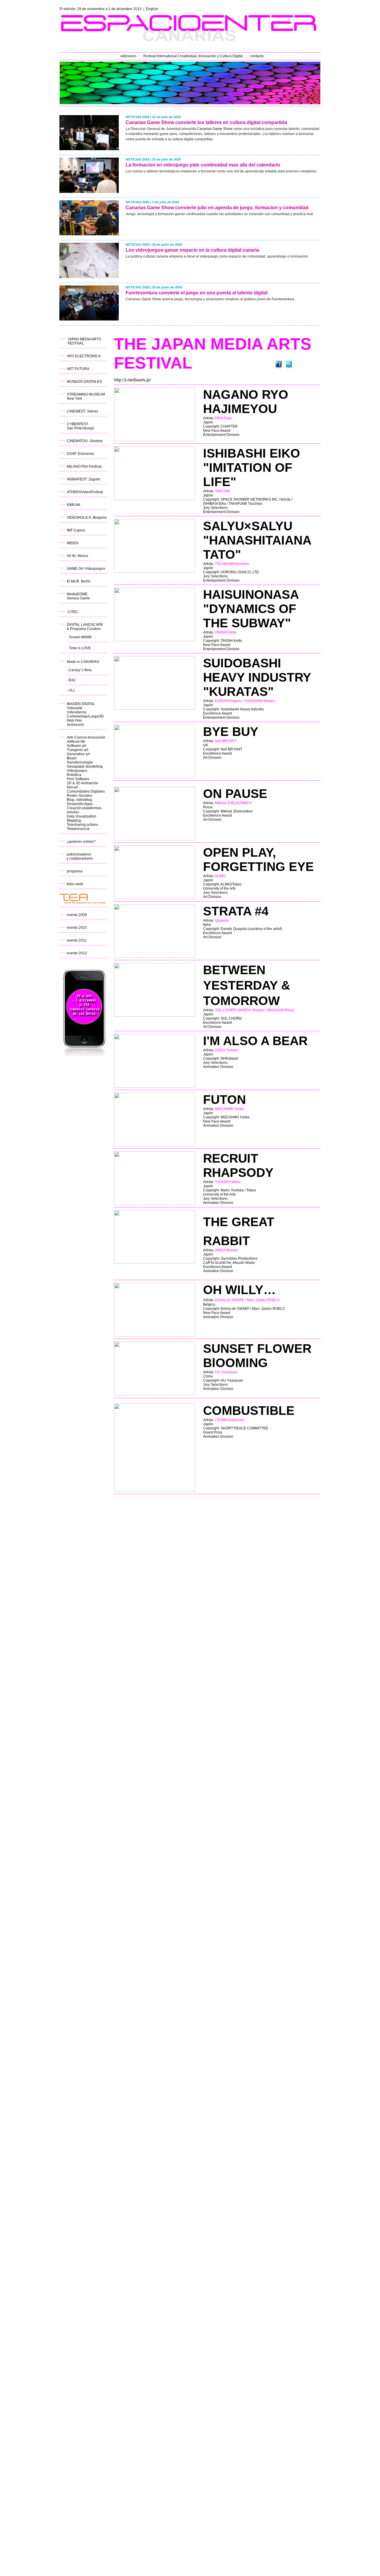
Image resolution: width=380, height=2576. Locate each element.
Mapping (74, 820)
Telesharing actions (83, 825)
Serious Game (78, 598)
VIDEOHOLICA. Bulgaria (87, 518)
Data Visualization (81, 816)
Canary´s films (80, 670)
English (152, 9)
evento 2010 (77, 928)
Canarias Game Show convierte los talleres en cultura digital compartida (206, 122)
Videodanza (77, 712)
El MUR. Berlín (79, 581)
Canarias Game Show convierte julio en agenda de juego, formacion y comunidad (217, 208)
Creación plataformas (84, 808)
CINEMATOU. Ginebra (85, 441)
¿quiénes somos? (81, 842)
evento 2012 (77, 953)
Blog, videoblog (79, 800)
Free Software (78, 779)
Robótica (74, 775)
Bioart (72, 758)
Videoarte (75, 708)
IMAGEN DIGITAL (81, 704)
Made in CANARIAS (83, 662)
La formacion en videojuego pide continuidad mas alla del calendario (203, 165)
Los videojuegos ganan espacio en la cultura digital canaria (192, 250)
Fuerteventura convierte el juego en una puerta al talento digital (197, 293)
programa (75, 871)
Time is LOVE (80, 648)
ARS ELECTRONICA (84, 356)
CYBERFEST (77, 424)
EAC (72, 680)
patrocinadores (79, 854)
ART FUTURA (78, 369)
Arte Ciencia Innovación (86, 737)
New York (75, 399)
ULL (72, 690)
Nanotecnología (80, 762)
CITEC (73, 612)
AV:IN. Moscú (77, 556)
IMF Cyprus (76, 530)
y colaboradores (80, 858)
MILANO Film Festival (84, 466)
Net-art (72, 787)
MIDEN (73, 543)
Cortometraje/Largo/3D (85, 716)
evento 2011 (77, 940)
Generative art (78, 754)
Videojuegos (77, 771)
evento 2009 (77, 915)
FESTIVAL (76, 343)
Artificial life (76, 742)
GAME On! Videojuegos (86, 569)
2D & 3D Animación (83, 783)
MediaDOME (77, 594)
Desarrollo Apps (80, 804)
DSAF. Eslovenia (80, 454)
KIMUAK (74, 505)
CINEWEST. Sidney (83, 411)
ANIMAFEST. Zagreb (83, 479)
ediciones (128, 56)
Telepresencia (78, 829)
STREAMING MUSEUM (86, 394)
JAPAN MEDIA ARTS (84, 339)
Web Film (74, 720)
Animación (75, 725)
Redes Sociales (80, 796)
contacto (257, 56)
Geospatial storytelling (85, 766)
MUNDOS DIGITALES (84, 382)
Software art (76, 746)
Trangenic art (77, 750)
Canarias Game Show (215, 129)
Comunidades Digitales (86, 791)
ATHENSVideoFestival (85, 492)
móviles (73, 812)
